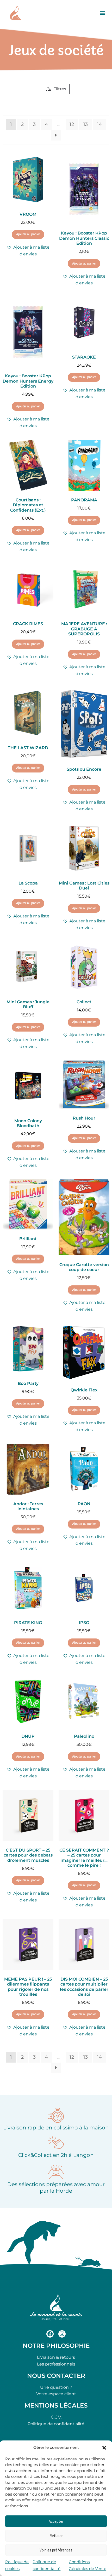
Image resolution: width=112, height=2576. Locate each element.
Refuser (56, 2536)
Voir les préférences (56, 2550)
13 (86, 124)
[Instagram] (62, 2334)
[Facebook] (50, 2334)
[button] (104, 2448)
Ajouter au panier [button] (28, 234)
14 (99, 124)
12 (72, 124)
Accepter (56, 2521)
